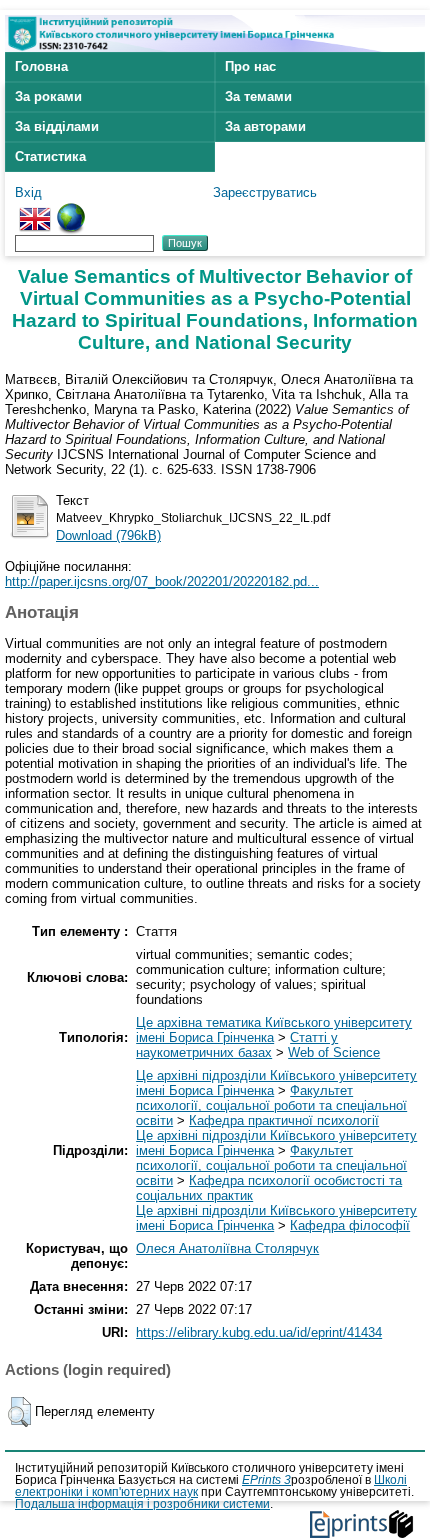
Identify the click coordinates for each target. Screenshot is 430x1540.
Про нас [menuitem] (250, 66)
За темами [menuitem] (258, 96)
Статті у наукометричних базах (237, 1045)
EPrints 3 (266, 1480)
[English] (35, 210)
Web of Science (334, 1052)
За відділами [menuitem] (57, 126)
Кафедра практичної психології (284, 1120)
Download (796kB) (108, 535)
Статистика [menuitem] (50, 156)
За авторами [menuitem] (265, 126)
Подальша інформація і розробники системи (142, 1504)
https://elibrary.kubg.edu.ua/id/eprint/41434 (259, 1332)
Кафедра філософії (350, 1225)
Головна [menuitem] (41, 66)
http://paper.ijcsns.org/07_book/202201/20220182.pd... (162, 581)
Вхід (28, 192)
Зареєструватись (265, 192)
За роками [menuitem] (48, 96)
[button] (19, 1412)
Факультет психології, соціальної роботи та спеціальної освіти (271, 1105)
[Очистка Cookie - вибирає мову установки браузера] (71, 210)
